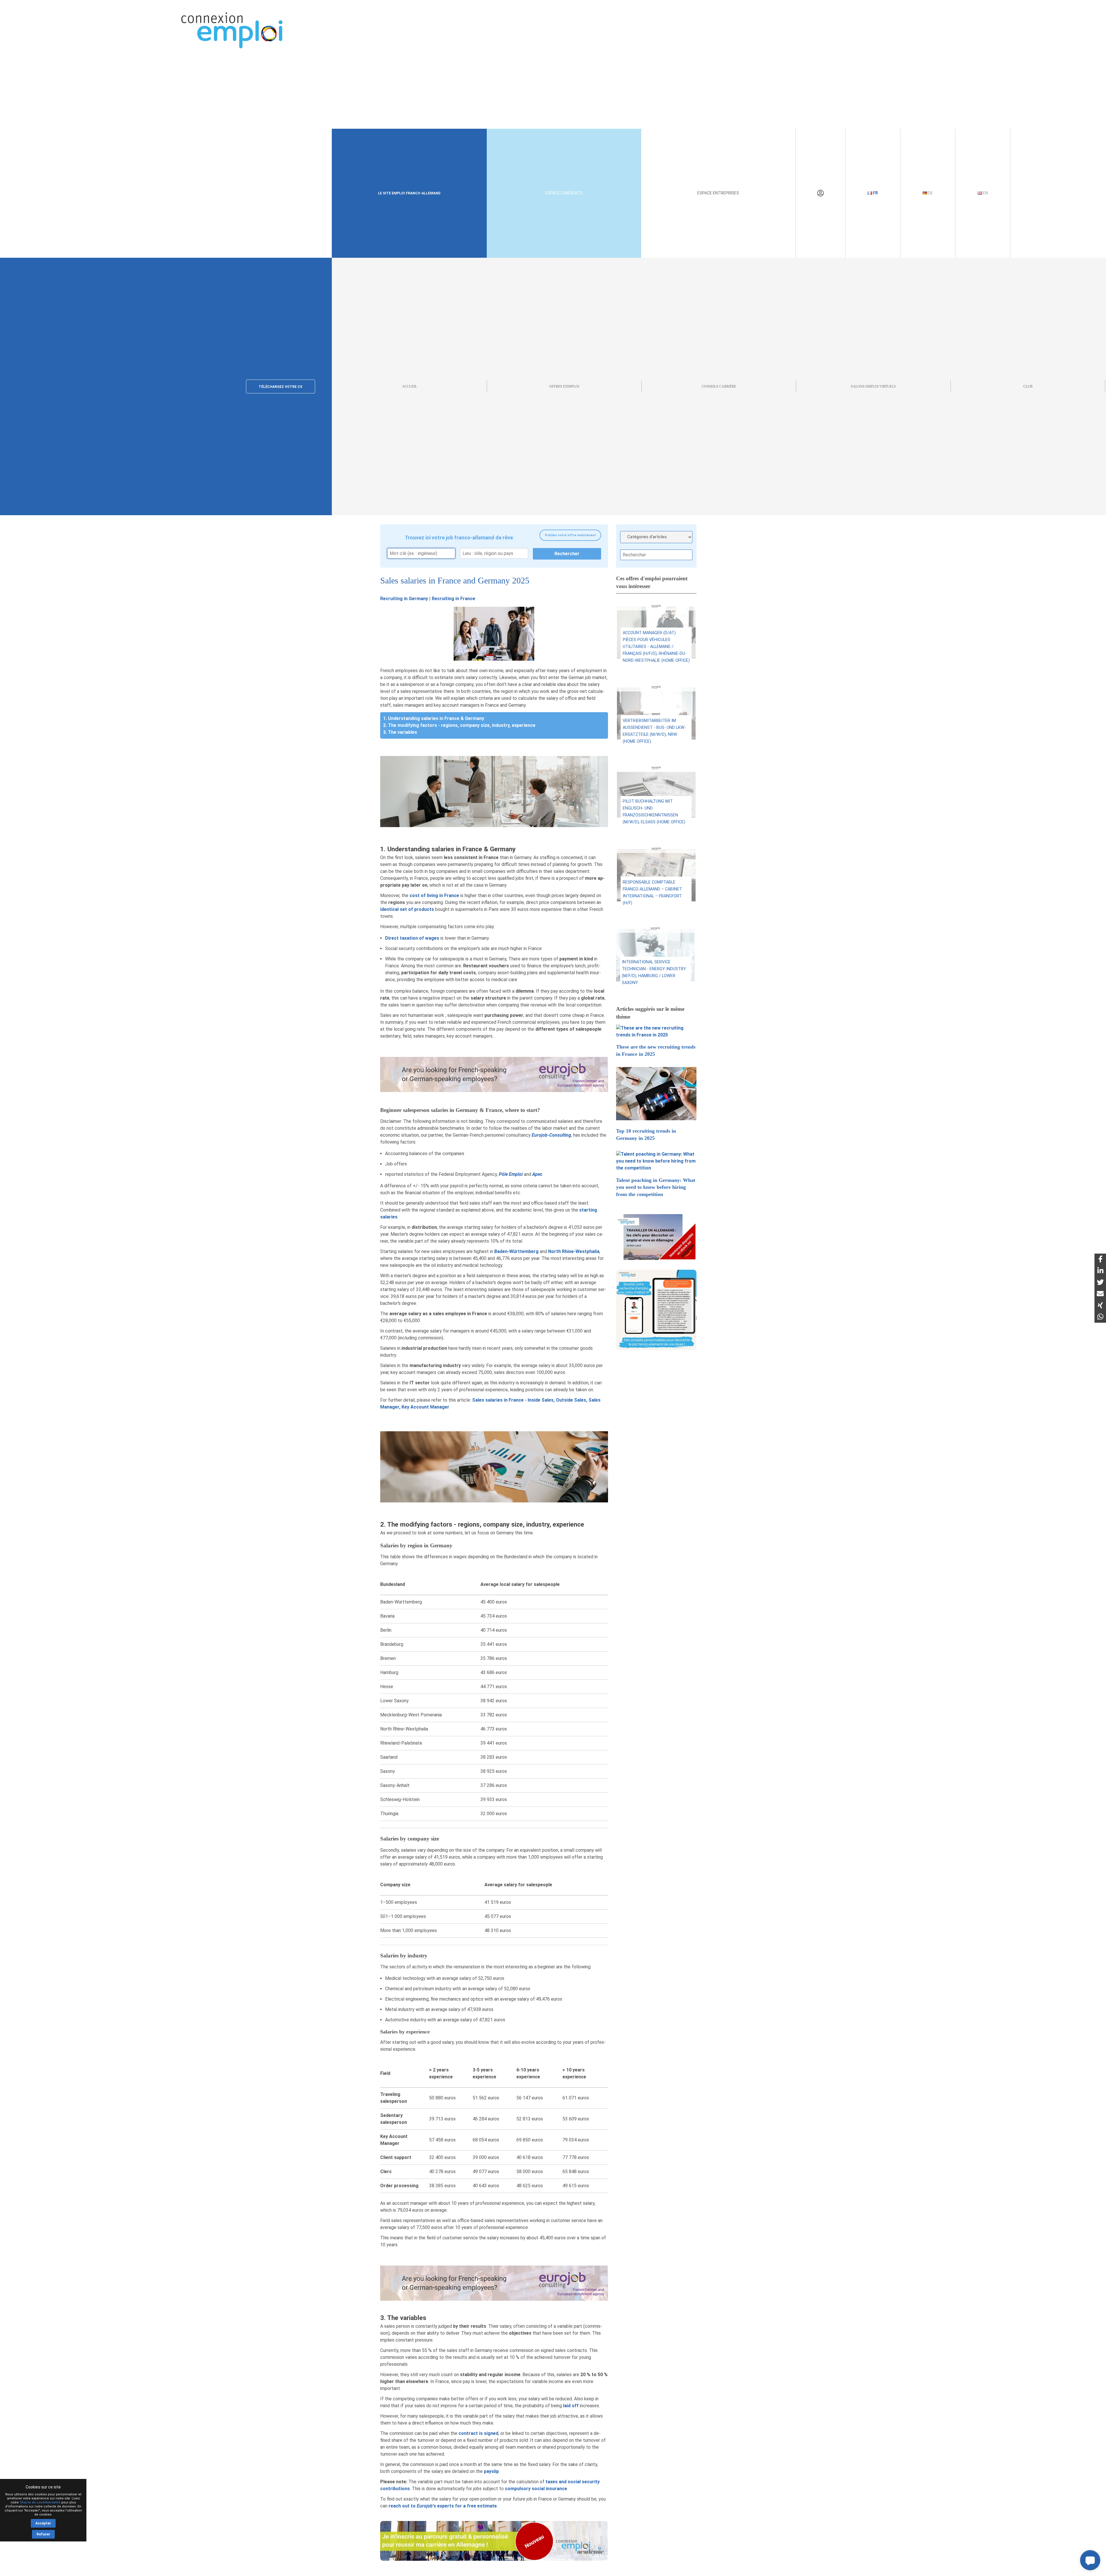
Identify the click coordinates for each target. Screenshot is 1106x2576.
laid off (571, 2406)
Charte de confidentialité (40, 2502)
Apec (537, 1174)
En (985, 193)
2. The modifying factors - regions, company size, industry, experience (459, 725)
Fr (875, 193)
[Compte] (820, 193)
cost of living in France (434, 895)
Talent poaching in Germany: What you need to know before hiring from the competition (656, 1187)
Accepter (43, 2523)
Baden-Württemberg (516, 1251)
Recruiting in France (453, 599)
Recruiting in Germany (404, 599)
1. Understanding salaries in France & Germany (434, 718)
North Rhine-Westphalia (574, 1251)
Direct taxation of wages (412, 938)
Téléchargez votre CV (281, 387)
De (930, 193)
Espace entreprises (718, 193)
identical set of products (407, 909)
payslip (491, 2471)
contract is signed (478, 2433)
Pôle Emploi (511, 1174)
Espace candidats (564, 193)
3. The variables (400, 732)
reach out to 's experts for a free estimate (443, 2506)
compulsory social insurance (536, 2489)
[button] (1090, 2560)
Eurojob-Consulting (551, 1135)
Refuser (43, 2534)
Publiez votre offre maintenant (570, 535)
